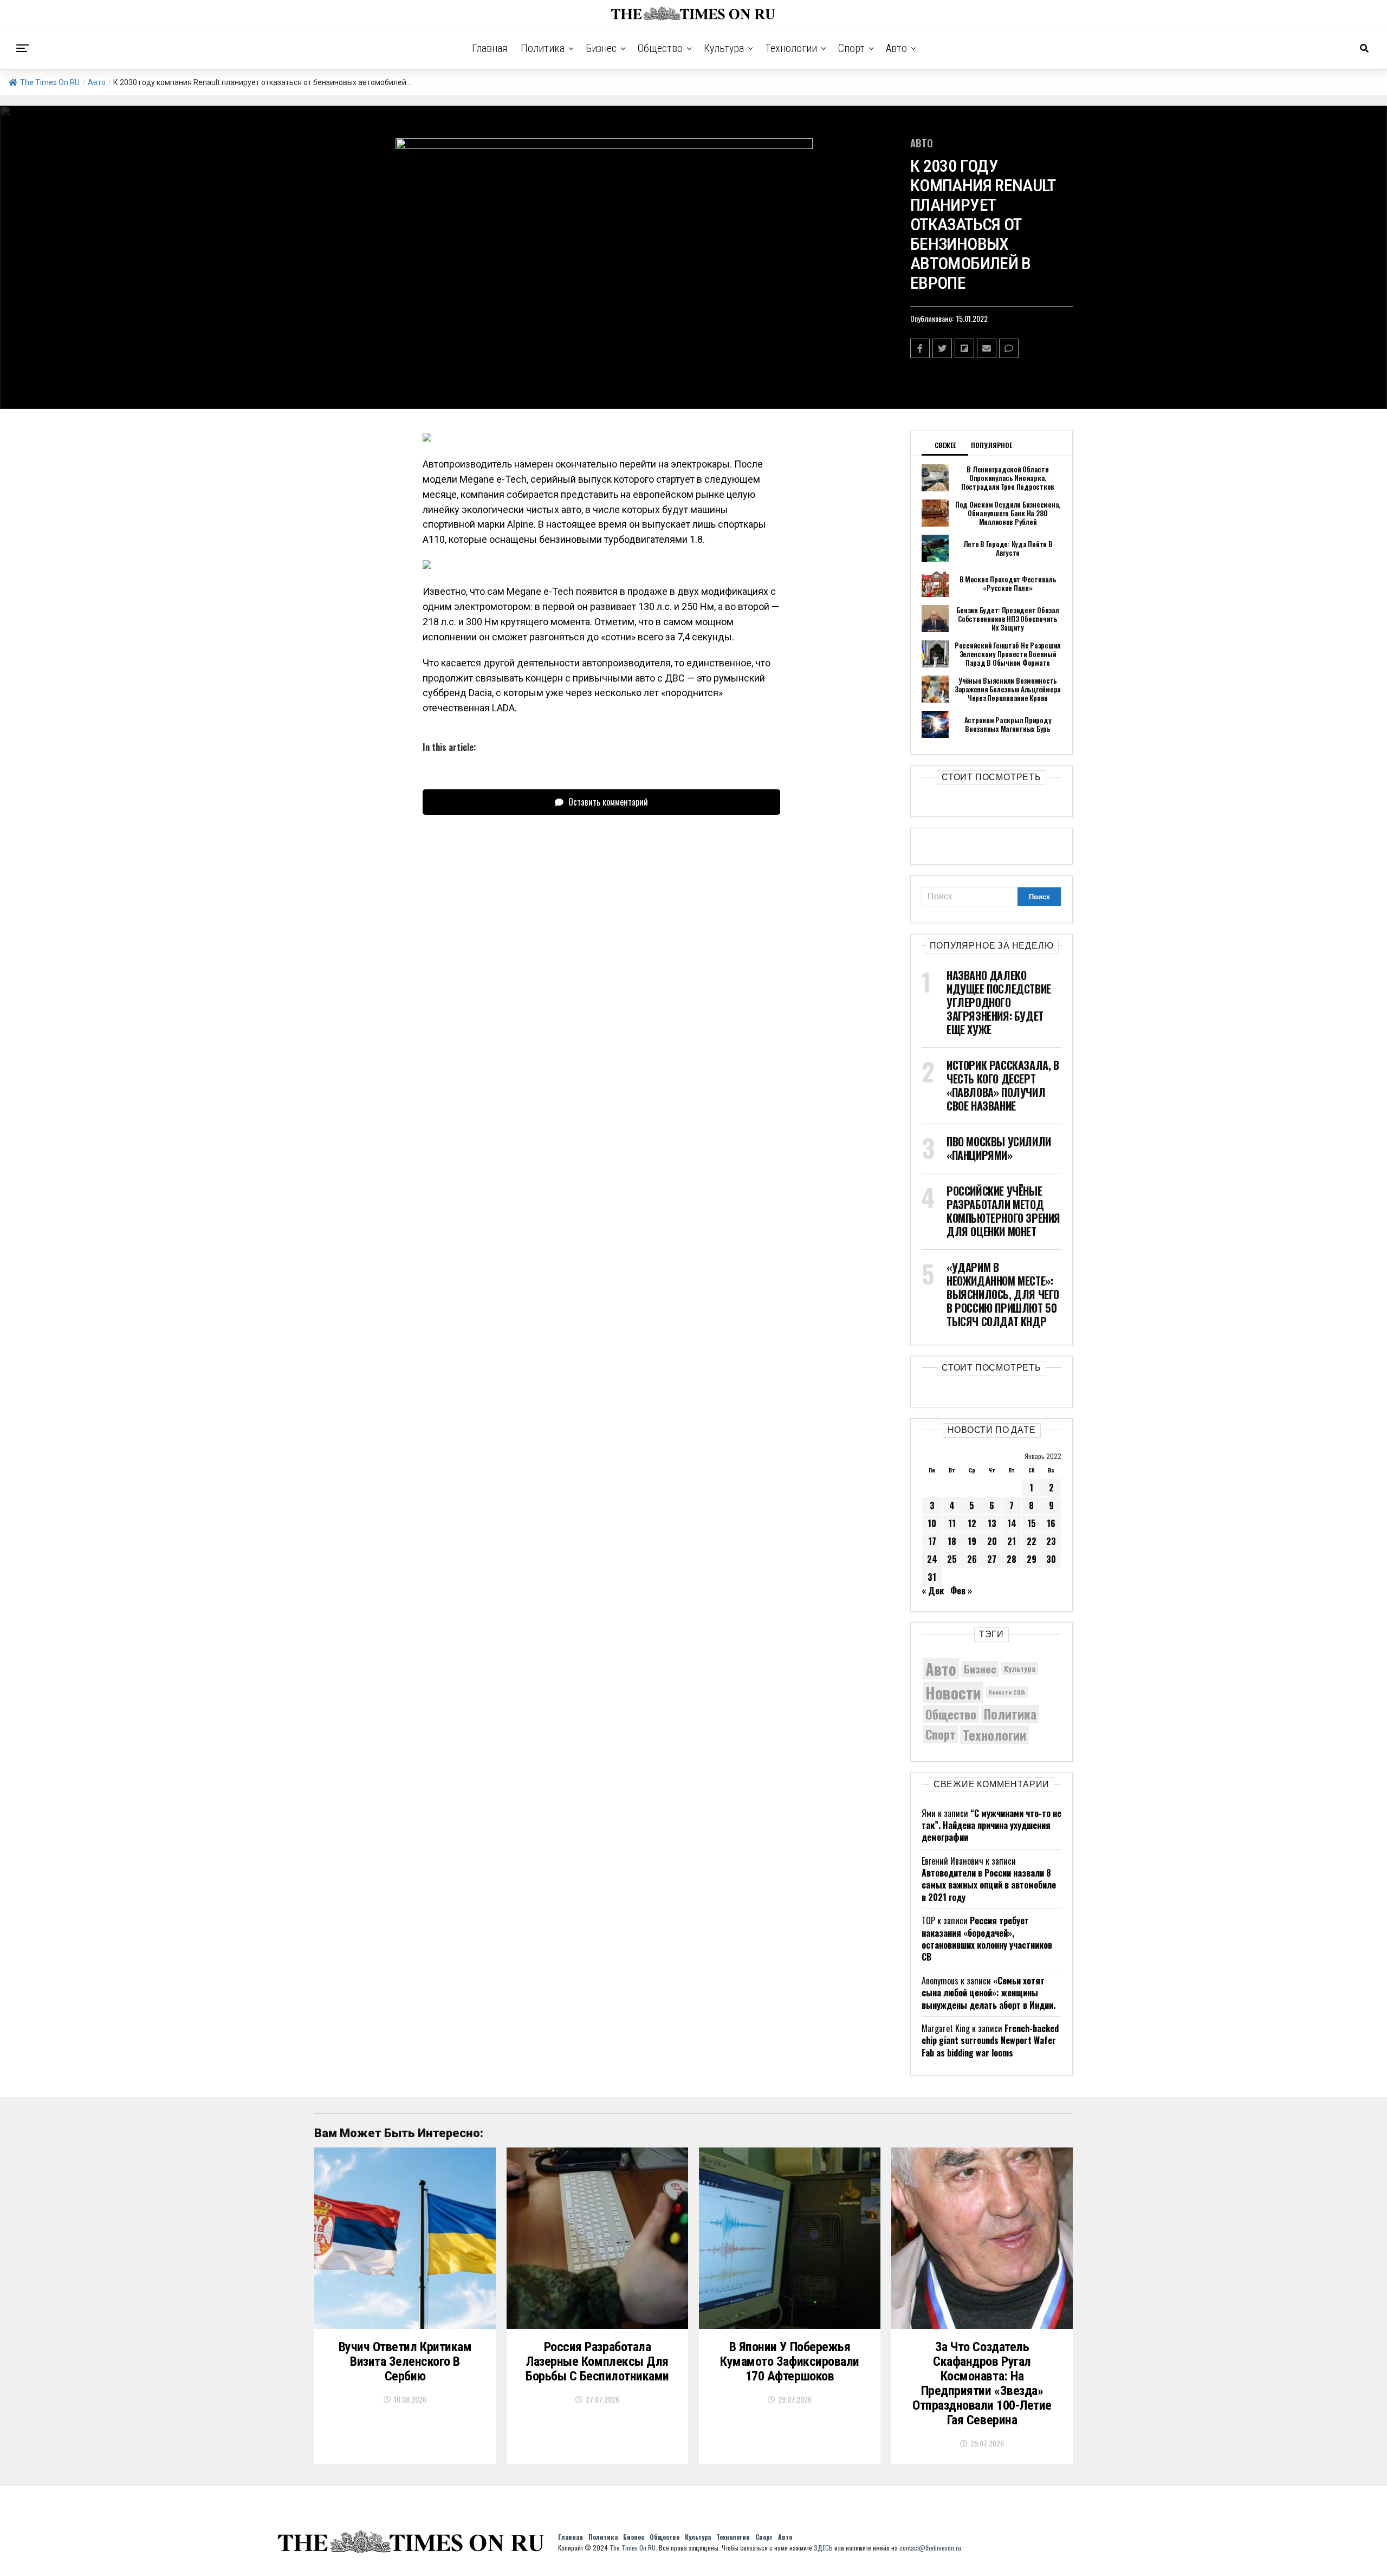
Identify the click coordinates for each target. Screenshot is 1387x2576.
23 (1051, 1541)
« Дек (933, 1591)
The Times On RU (50, 82)
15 (1032, 1523)
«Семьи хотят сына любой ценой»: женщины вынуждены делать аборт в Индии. (989, 1993)
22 (1032, 1541)
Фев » (961, 1591)
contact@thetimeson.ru (930, 2548)
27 (992, 1559)
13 (992, 1523)
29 (1032, 1559)
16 (1051, 1523)
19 (972, 1541)
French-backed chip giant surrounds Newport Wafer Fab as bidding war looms (990, 2040)
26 (972, 1559)
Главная (490, 48)
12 (972, 1523)
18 (952, 1541)
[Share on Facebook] (920, 348)
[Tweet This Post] (942, 348)
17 (932, 1541)
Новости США (1007, 1692)
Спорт (851, 48)
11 (952, 1523)
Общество (660, 48)
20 (992, 1541)
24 (932, 1559)
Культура (724, 48)
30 (1051, 1559)
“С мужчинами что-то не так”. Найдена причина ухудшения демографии (991, 1825)
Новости (953, 1692)
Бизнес (601, 48)
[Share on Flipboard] (964, 348)
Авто (896, 48)
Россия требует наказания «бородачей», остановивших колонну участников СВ (987, 1939)
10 (932, 1523)
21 (1012, 1541)
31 (932, 1577)
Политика (543, 48)
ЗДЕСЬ (823, 2548)
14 (1012, 1523)
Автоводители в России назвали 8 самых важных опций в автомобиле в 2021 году (989, 1885)
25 (952, 1559)
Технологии (791, 48)
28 (1012, 1559)
